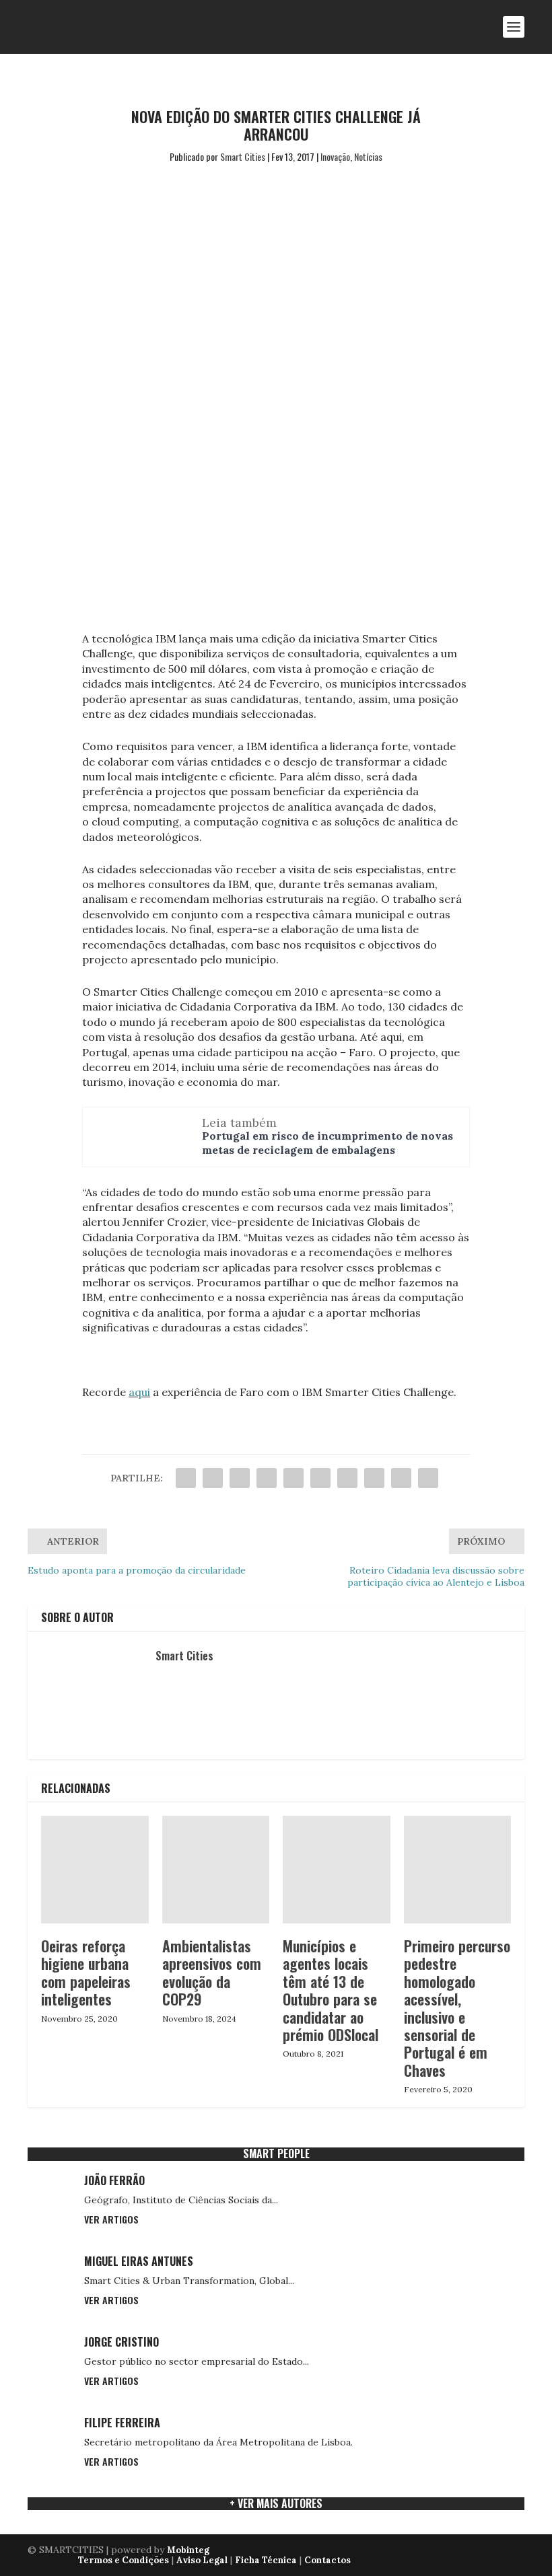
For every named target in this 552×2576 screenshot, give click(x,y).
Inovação (335, 156)
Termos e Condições (124, 2560)
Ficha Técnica (266, 2560)
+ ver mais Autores (276, 2503)
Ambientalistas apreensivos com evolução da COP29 (212, 1972)
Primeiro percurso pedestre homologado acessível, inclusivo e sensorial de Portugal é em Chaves (457, 2008)
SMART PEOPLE (276, 2154)
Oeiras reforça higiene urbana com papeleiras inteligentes (86, 1972)
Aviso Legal (202, 2560)
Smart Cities (243, 156)
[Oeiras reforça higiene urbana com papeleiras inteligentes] (95, 1870)
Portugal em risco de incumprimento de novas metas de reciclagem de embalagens (327, 1143)
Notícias (368, 156)
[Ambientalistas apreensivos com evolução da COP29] (216, 1870)
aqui (139, 1392)
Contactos (327, 2560)
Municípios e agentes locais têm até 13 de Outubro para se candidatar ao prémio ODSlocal (331, 1990)
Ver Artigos (111, 2219)
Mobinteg (188, 2550)
